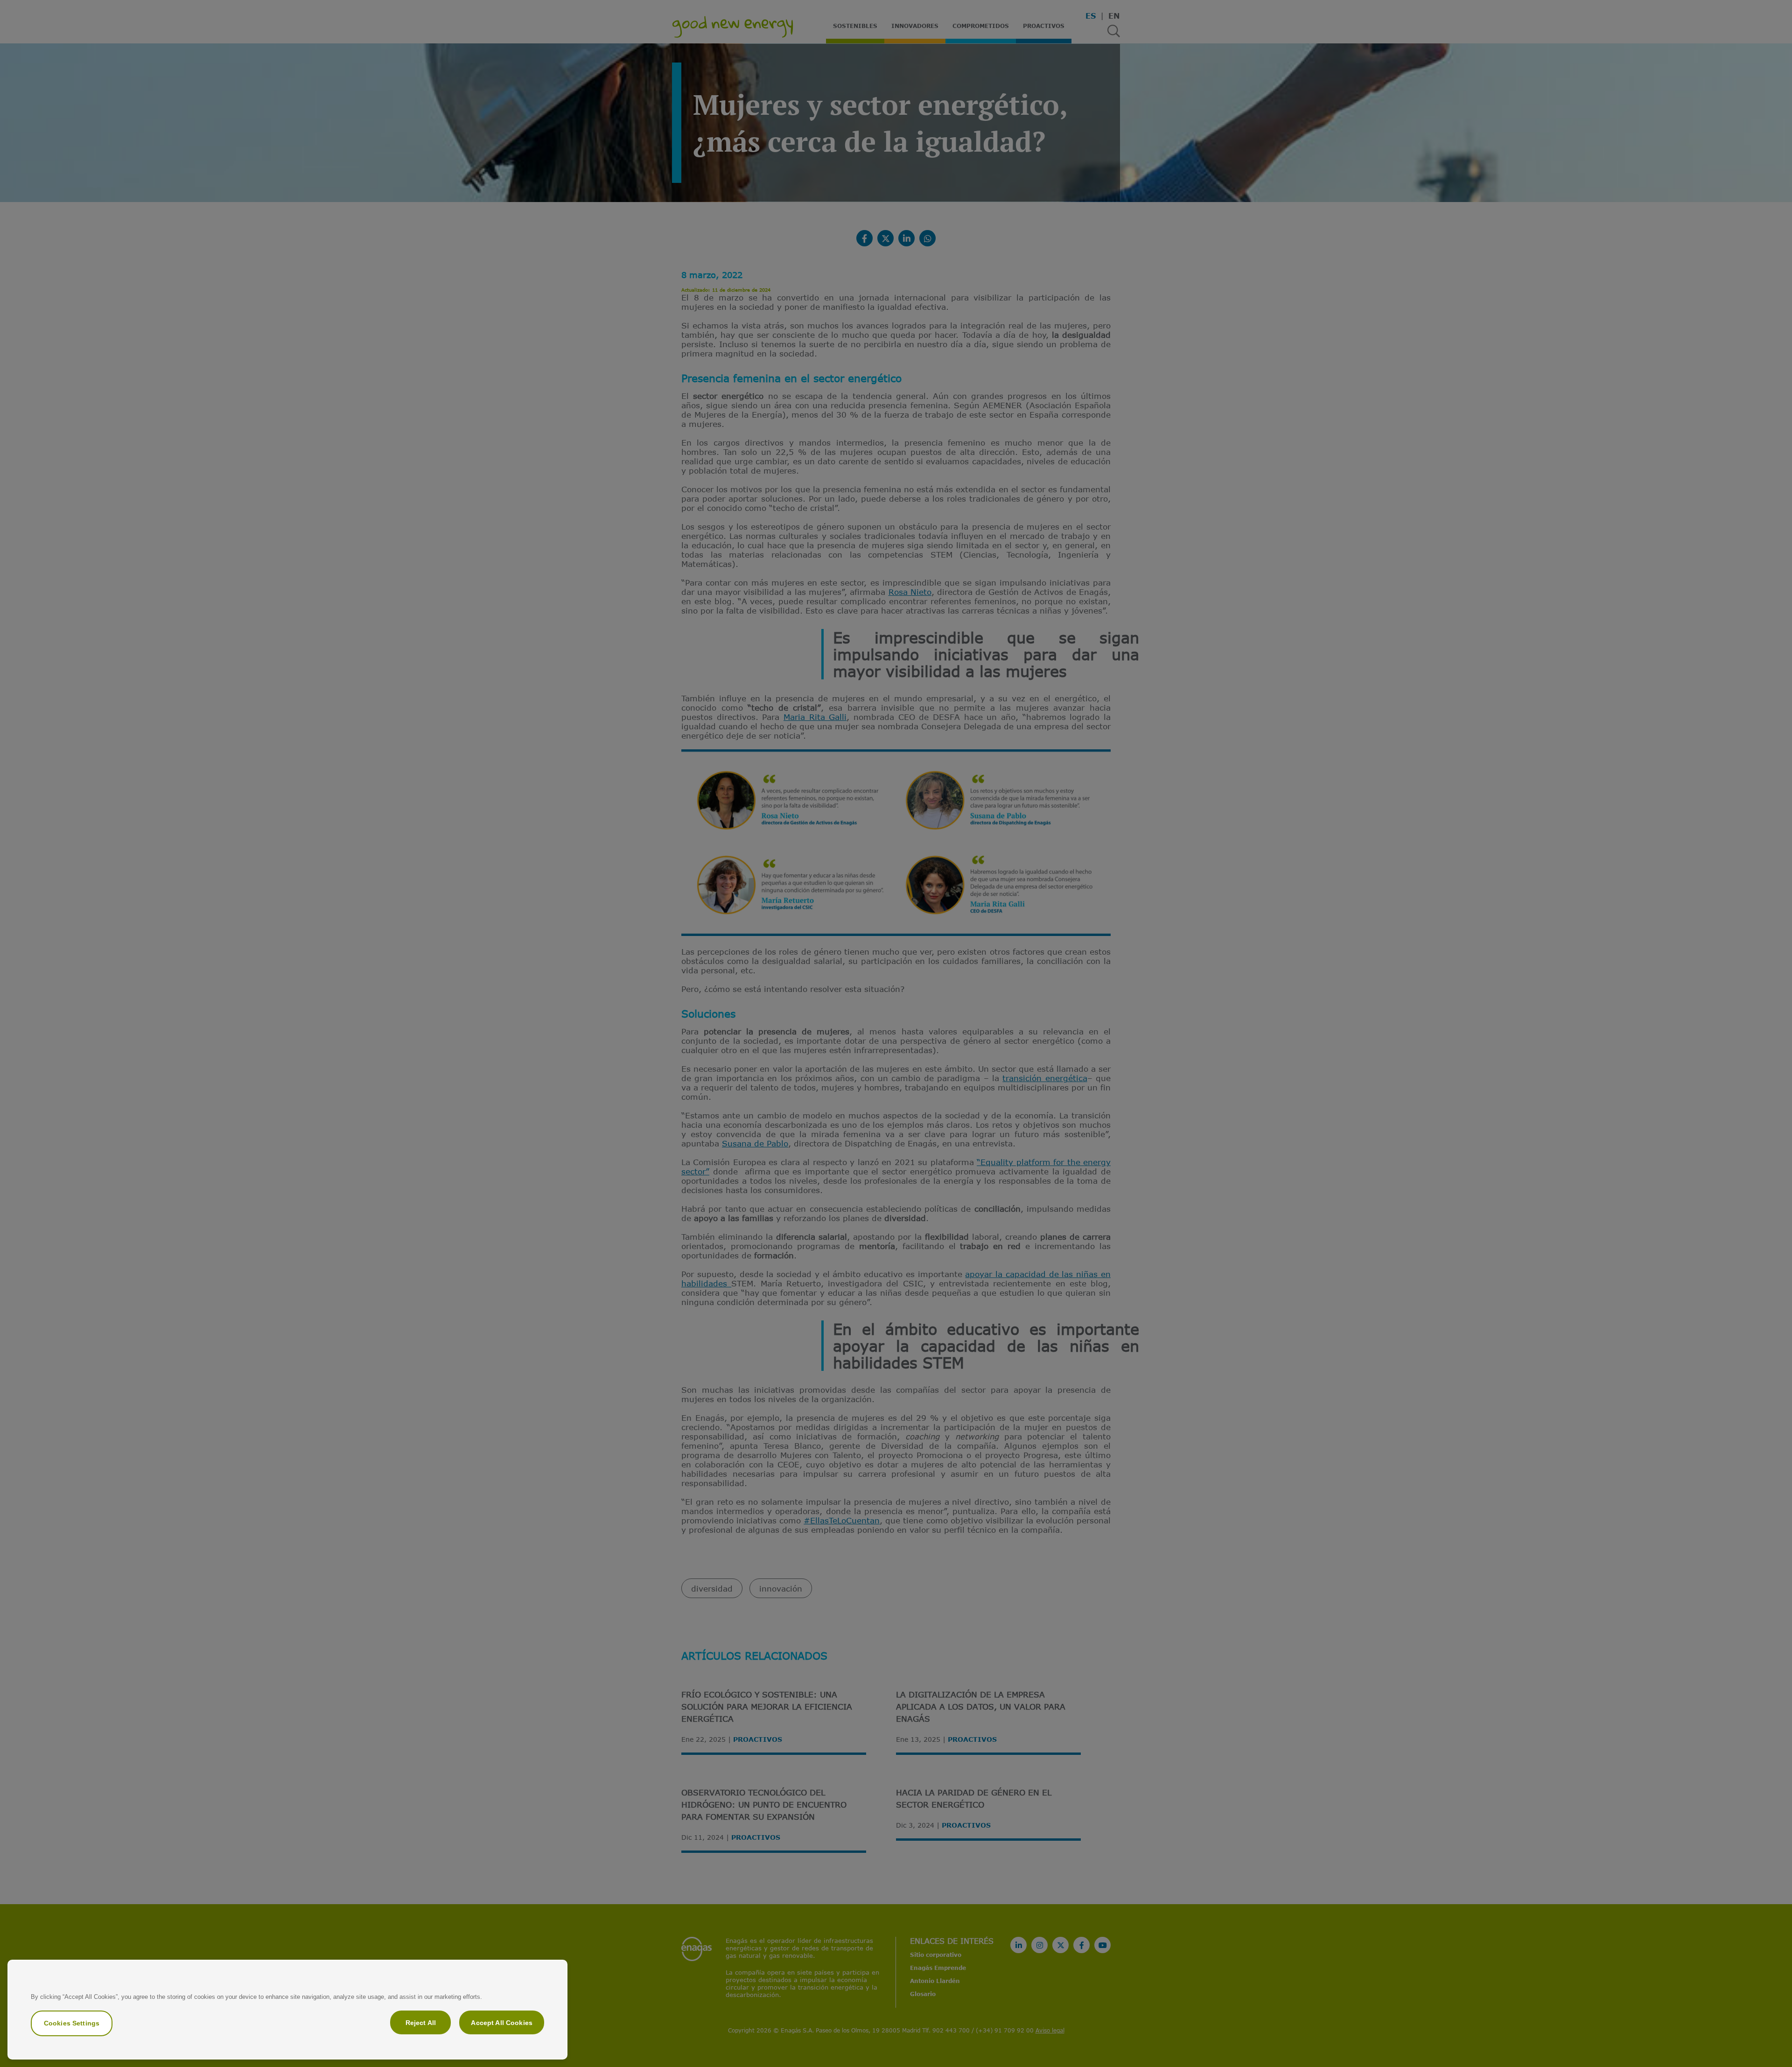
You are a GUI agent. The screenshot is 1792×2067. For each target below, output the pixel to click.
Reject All (421, 2022)
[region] (287, 2010)
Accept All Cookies (502, 2022)
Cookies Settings (72, 2023)
